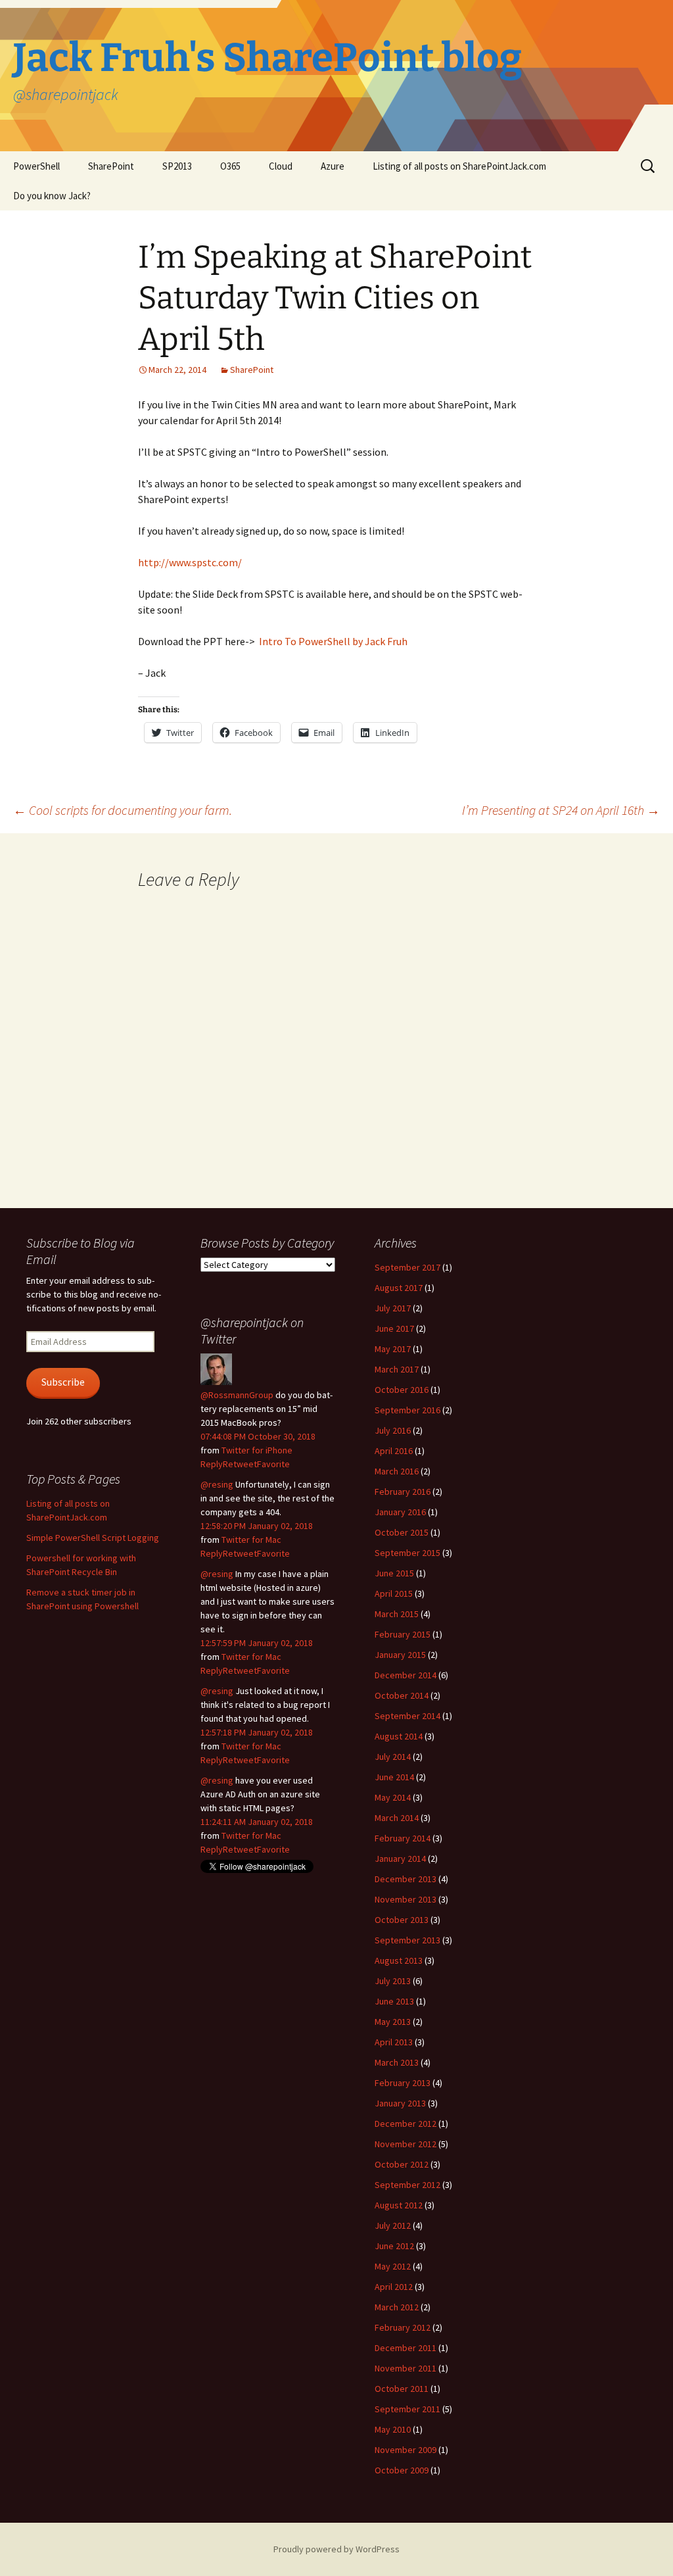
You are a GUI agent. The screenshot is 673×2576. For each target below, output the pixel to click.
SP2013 (177, 166)
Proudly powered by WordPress (336, 2549)
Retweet (240, 1464)
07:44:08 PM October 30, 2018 (258, 1436)
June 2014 (394, 1777)
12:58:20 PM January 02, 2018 (257, 1526)
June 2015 (394, 1573)
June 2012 (394, 2246)
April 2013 (394, 2042)
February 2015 (403, 1634)
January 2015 (400, 1655)
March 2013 (397, 2062)
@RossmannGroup (237, 1395)
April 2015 (394, 1593)
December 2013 (406, 1879)
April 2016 (394, 1451)
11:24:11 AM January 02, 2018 (257, 1822)
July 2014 (393, 1757)
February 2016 (403, 1492)
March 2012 (397, 2307)
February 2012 (403, 2327)
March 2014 (397, 1818)
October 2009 (402, 2470)
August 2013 (399, 1960)
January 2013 (400, 2103)
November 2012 (406, 2144)
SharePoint (111, 166)
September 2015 (407, 1553)
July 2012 (393, 2225)
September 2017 (407, 1267)
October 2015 (402, 1532)
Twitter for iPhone (257, 1450)
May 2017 (393, 1349)
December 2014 (406, 1675)
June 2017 (394, 1328)
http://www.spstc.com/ (190, 562)
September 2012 (407, 2185)
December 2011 (406, 2348)
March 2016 (397, 1471)
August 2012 (399, 2205)
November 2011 (406, 2368)
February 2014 (403, 1838)
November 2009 (406, 2450)
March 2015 (397, 1614)
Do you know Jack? (52, 196)
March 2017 (397, 1369)
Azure (333, 166)
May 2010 (393, 2429)
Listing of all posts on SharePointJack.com (459, 166)
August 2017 (399, 1288)
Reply (212, 1464)
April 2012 (394, 2287)
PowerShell (36, 166)
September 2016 (407, 1410)
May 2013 (393, 2022)
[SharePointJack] (216, 1368)
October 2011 (402, 2389)
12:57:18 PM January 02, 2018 (257, 1732)
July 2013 (393, 1981)
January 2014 (400, 1859)
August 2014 (399, 1736)
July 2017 (393, 1308)
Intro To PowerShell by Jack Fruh (333, 641)
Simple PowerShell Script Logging (93, 1538)
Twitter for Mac (251, 1540)
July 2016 (393, 1430)
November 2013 (406, 1899)
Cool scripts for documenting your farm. (123, 810)
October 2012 (402, 2164)
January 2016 (400, 1512)
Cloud (281, 166)
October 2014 (402, 1695)
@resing (217, 1484)
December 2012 (406, 2124)
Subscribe (63, 1382)
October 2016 (402, 1390)
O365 (230, 166)
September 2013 (407, 1940)
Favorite (273, 1464)
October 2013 (402, 1920)
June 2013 (394, 2001)
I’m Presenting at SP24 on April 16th (561, 810)
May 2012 (393, 2266)
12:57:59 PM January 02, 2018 (257, 1643)
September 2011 (407, 2409)
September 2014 (407, 1716)
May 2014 (393, 1797)
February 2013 (403, 2083)
